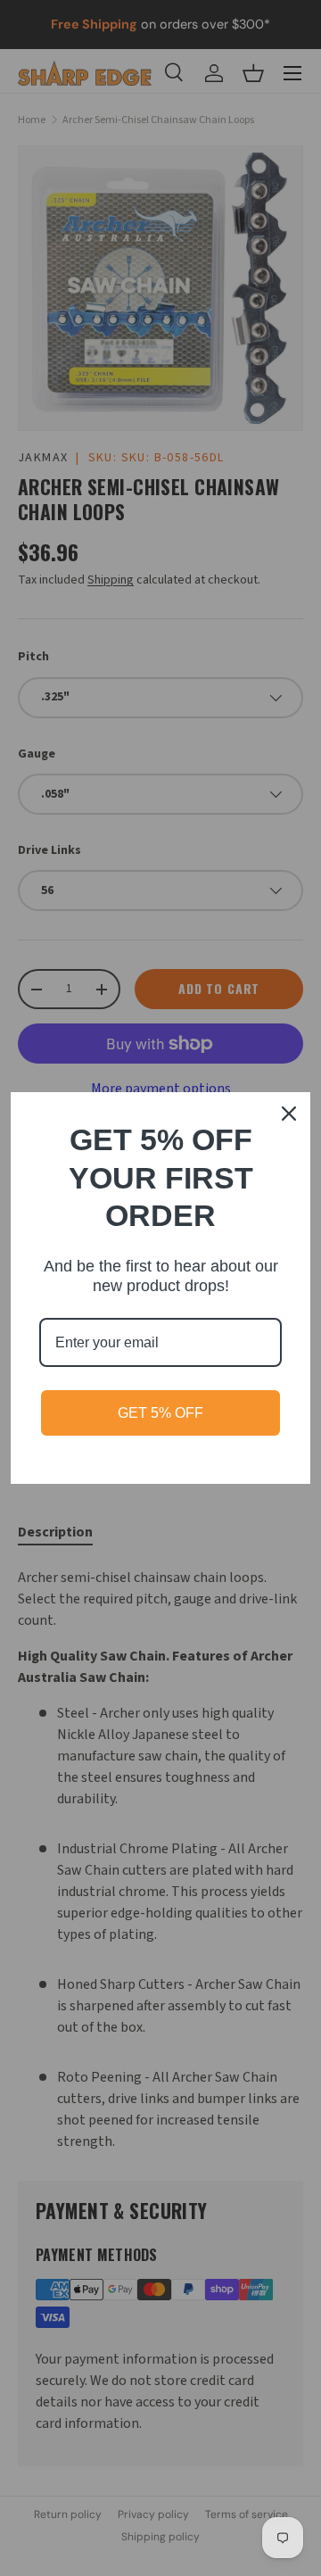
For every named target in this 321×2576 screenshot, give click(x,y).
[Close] (289, 1114)
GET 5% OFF (160, 1413)
